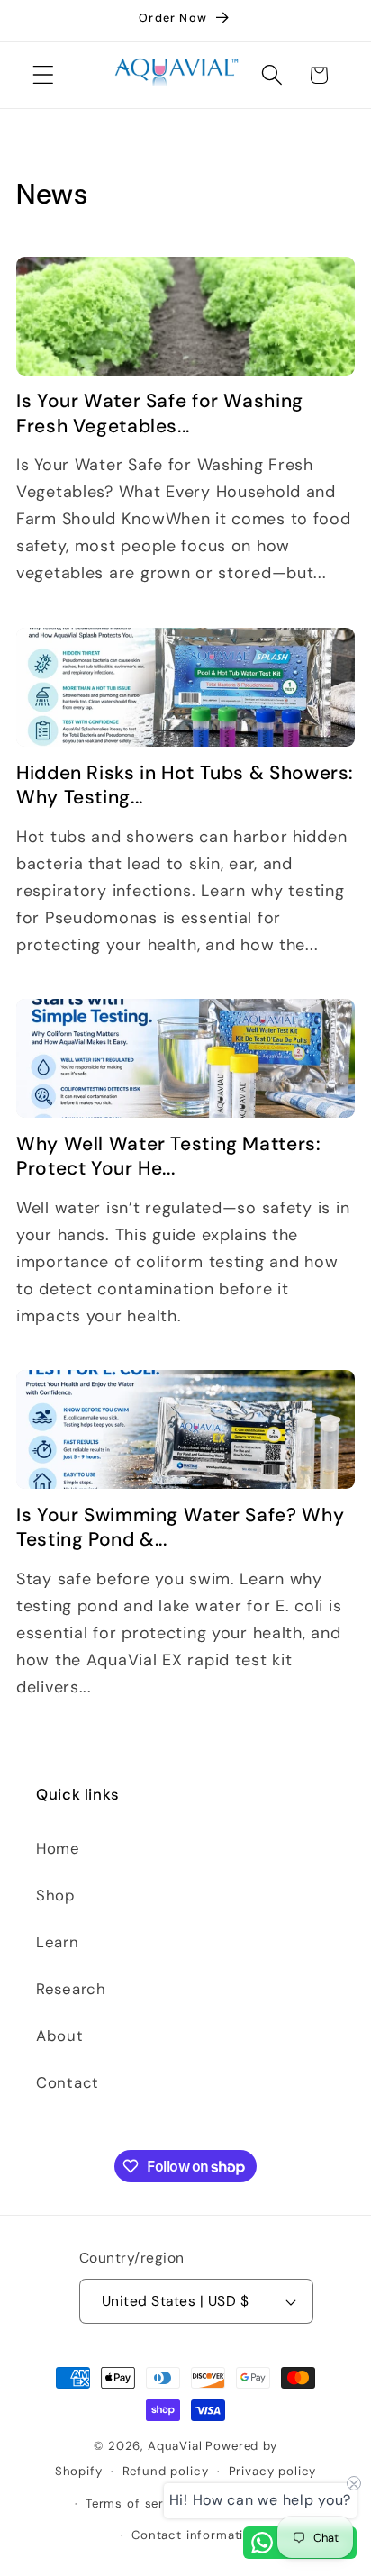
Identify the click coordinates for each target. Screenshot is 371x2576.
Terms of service (137, 2503)
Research (71, 1989)
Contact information (195, 2535)
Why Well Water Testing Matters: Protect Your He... (169, 1156)
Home (58, 1848)
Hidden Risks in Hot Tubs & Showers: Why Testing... (185, 785)
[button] (44, 75)
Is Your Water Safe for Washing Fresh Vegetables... (160, 413)
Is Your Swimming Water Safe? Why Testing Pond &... (180, 1528)
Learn (58, 1942)
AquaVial (175, 2446)
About (60, 2036)
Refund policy (166, 2471)
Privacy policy (273, 2471)
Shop (56, 1895)
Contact (68, 2082)
